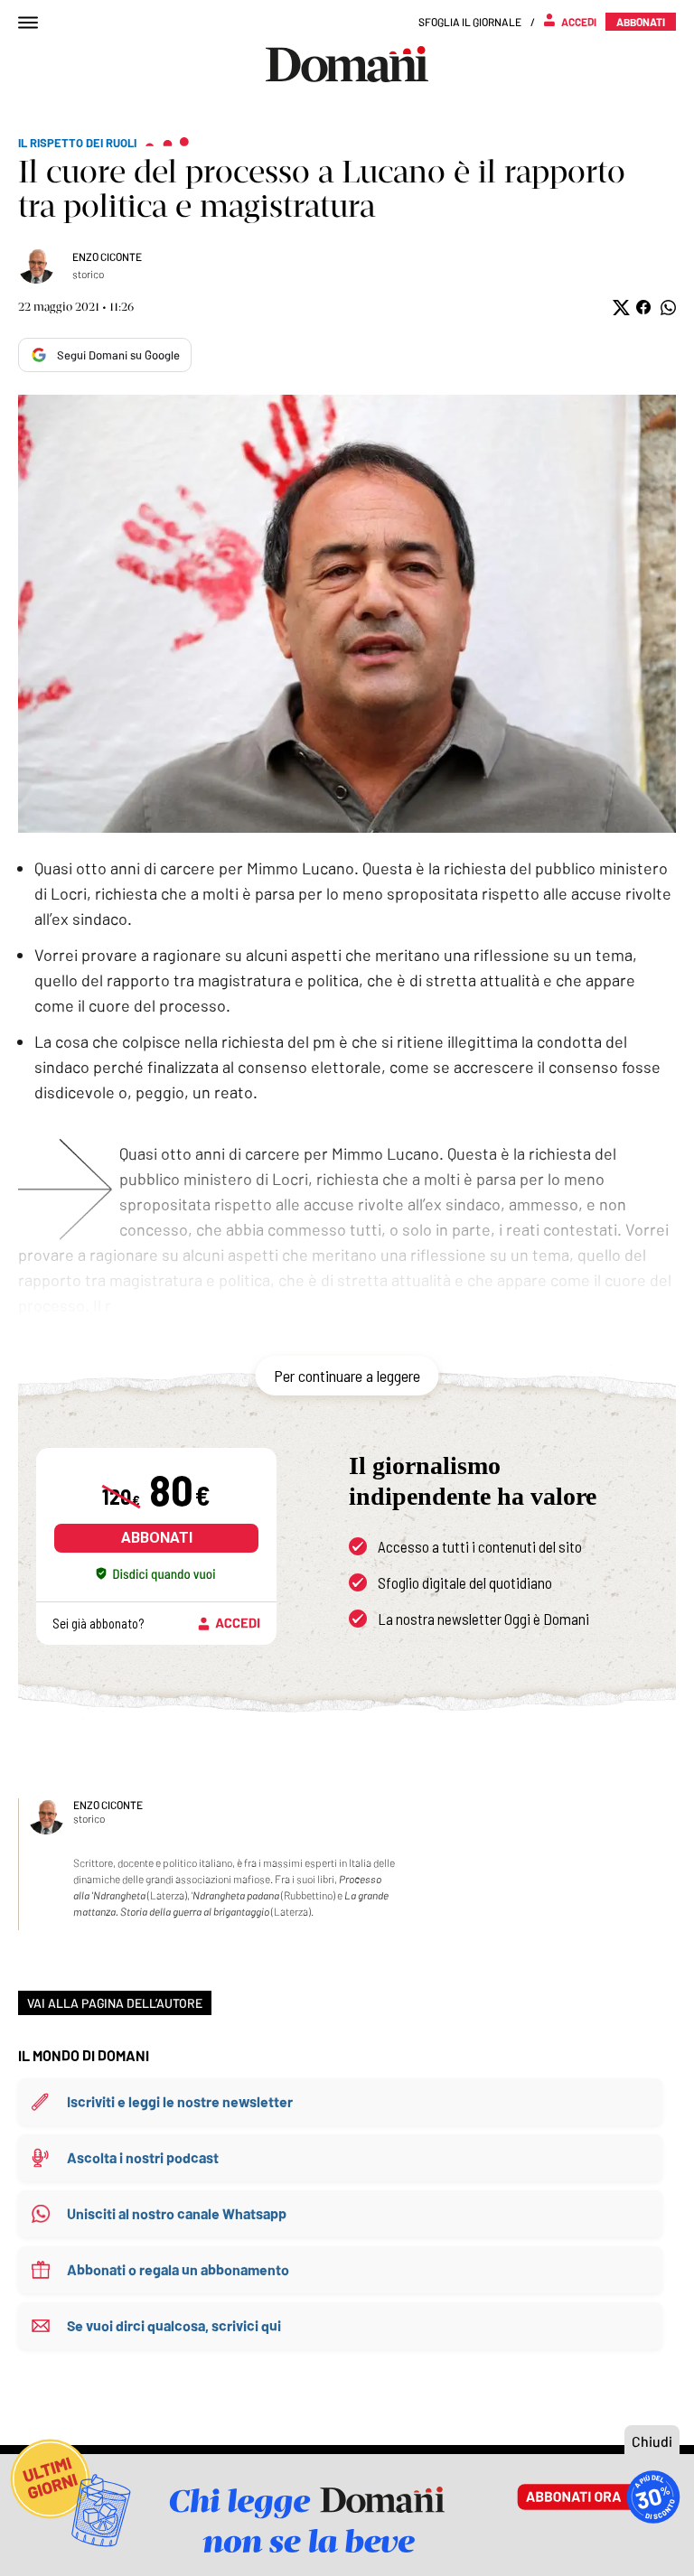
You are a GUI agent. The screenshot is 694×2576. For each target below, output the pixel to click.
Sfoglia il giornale (470, 22)
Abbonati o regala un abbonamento (178, 2269)
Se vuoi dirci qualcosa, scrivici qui (174, 2325)
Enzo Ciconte (107, 257)
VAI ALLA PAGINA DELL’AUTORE (115, 2003)
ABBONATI (157, 1538)
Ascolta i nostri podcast (143, 2157)
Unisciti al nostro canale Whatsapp (177, 2213)
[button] (619, 308)
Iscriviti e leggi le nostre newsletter (180, 2101)
